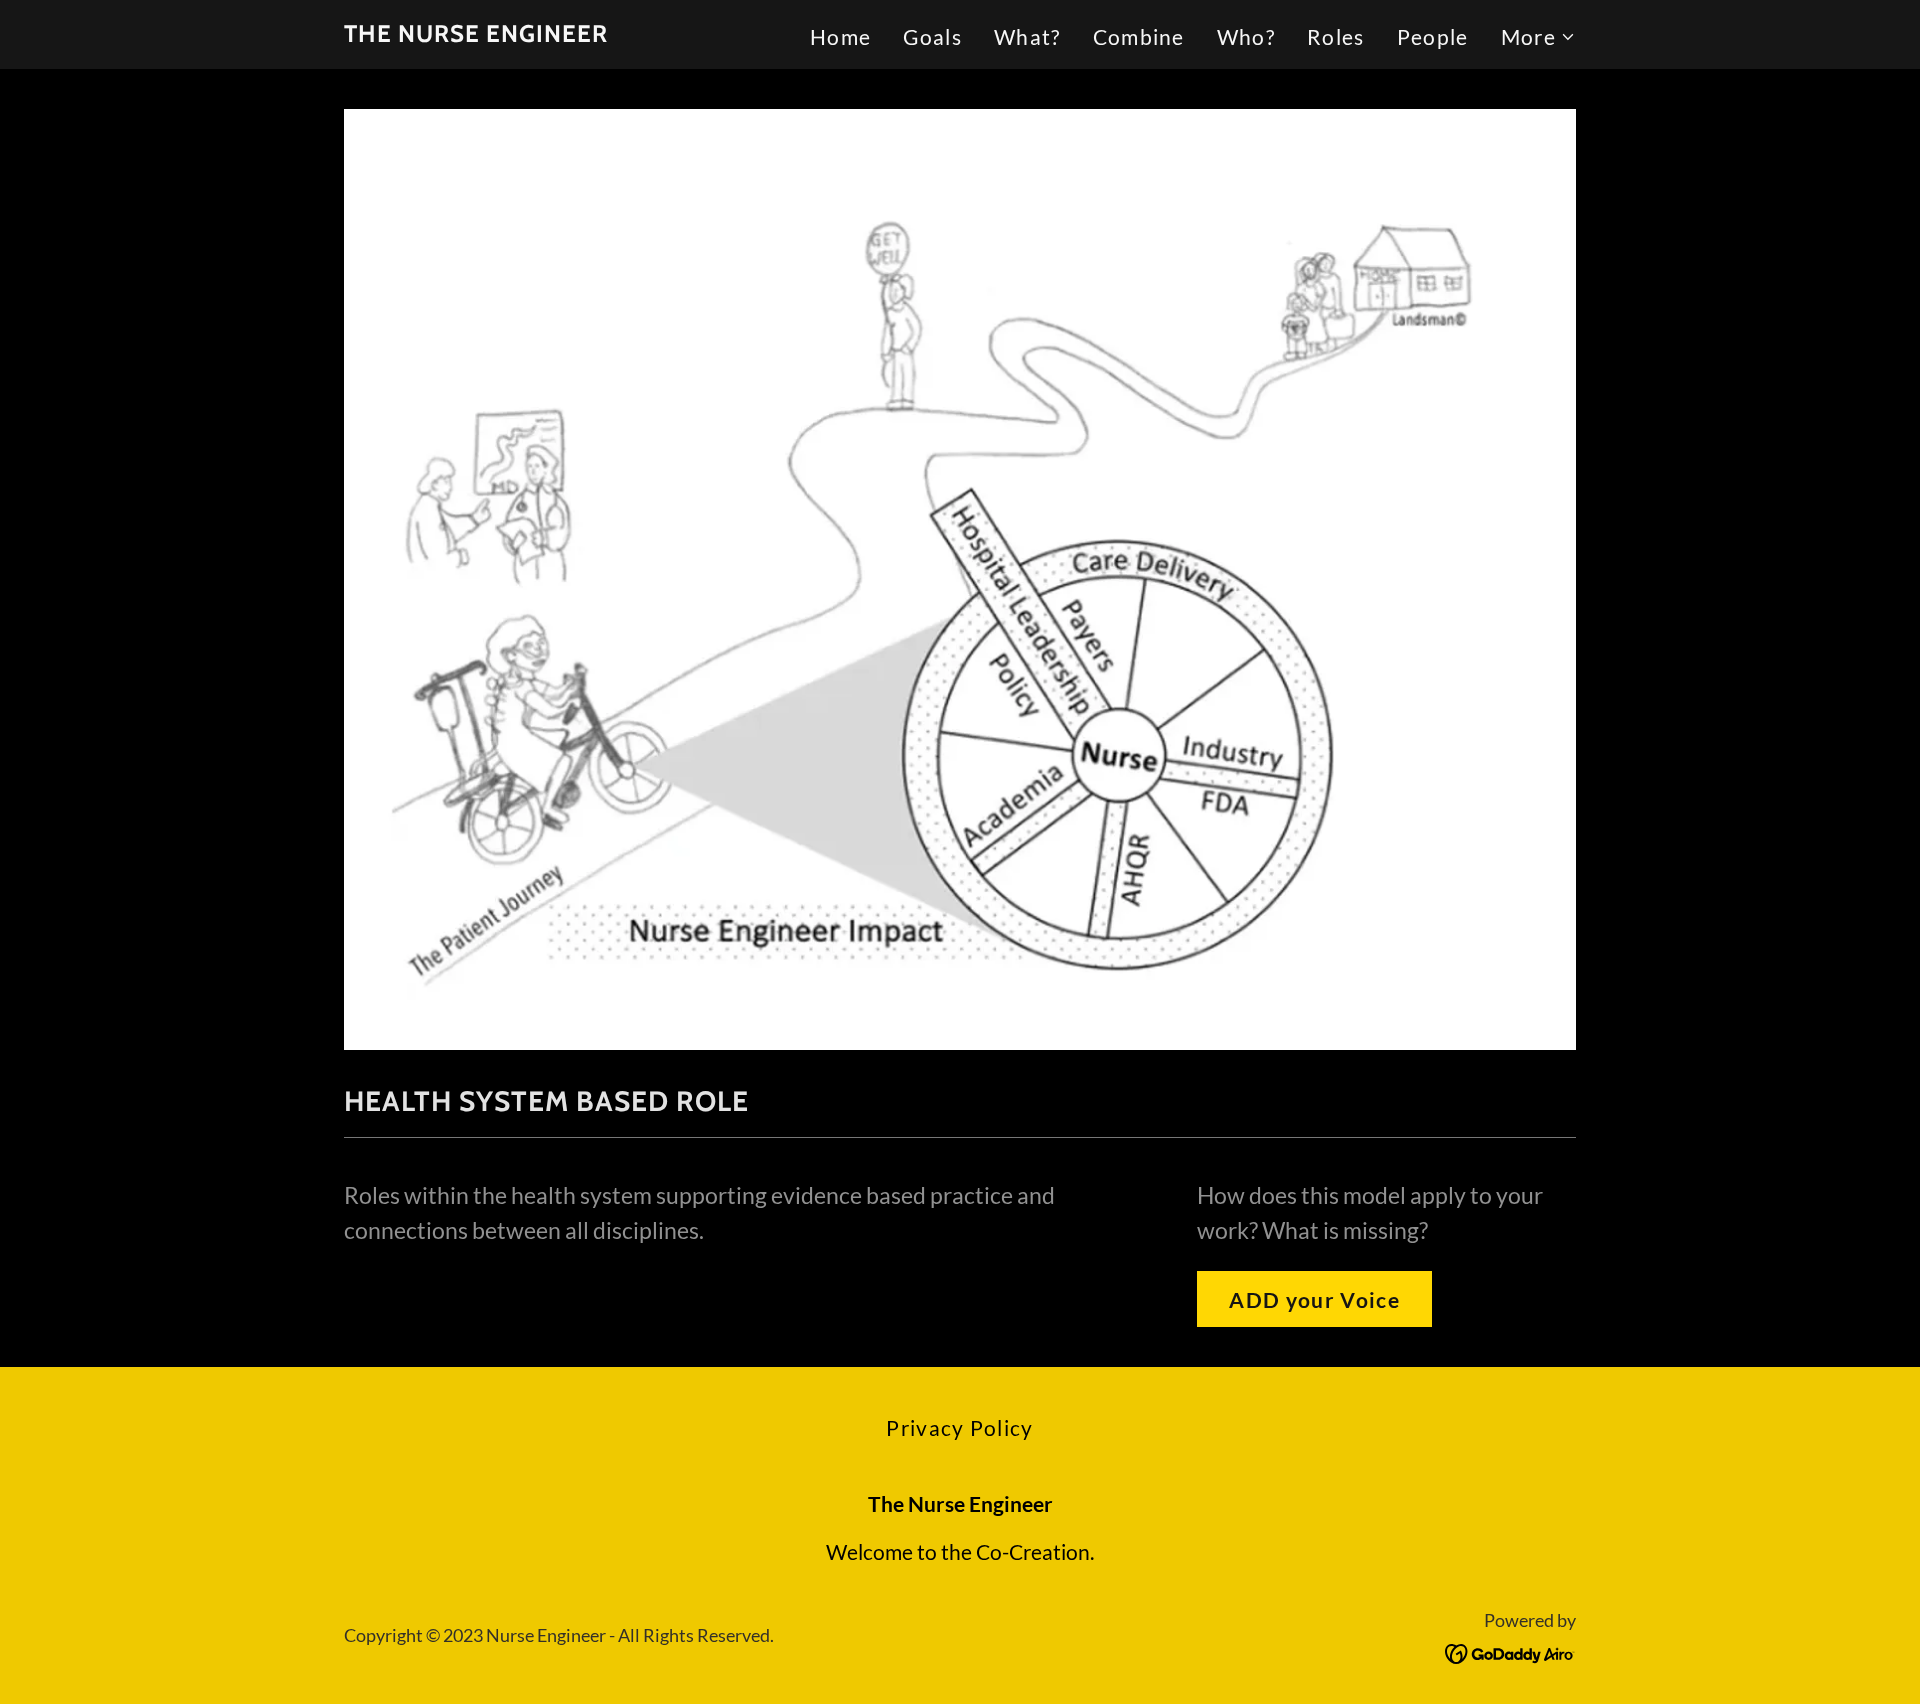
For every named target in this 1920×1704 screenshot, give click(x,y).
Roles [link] (1336, 36)
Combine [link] (1139, 36)
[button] (1538, 37)
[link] (476, 33)
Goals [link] (932, 36)
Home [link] (840, 36)
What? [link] (1027, 36)
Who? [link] (1246, 36)
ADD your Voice (1314, 1299)
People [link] (1433, 36)
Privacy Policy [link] (960, 1427)
